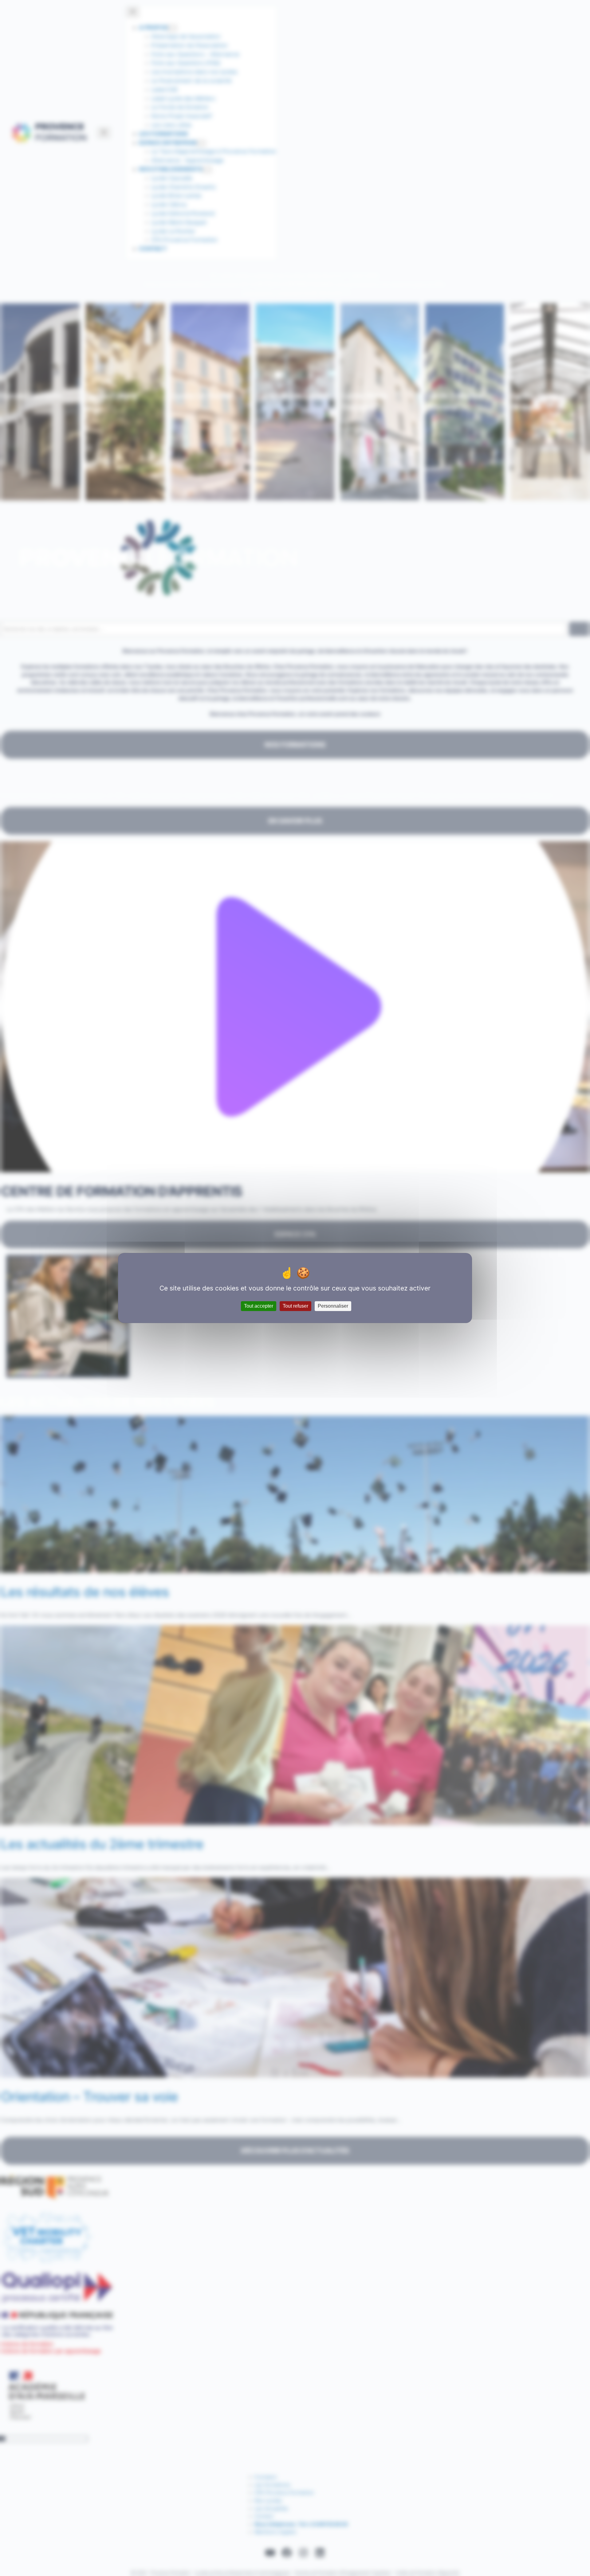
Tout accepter (259, 1306)
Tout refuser (295, 1306)
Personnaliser (333, 1306)
